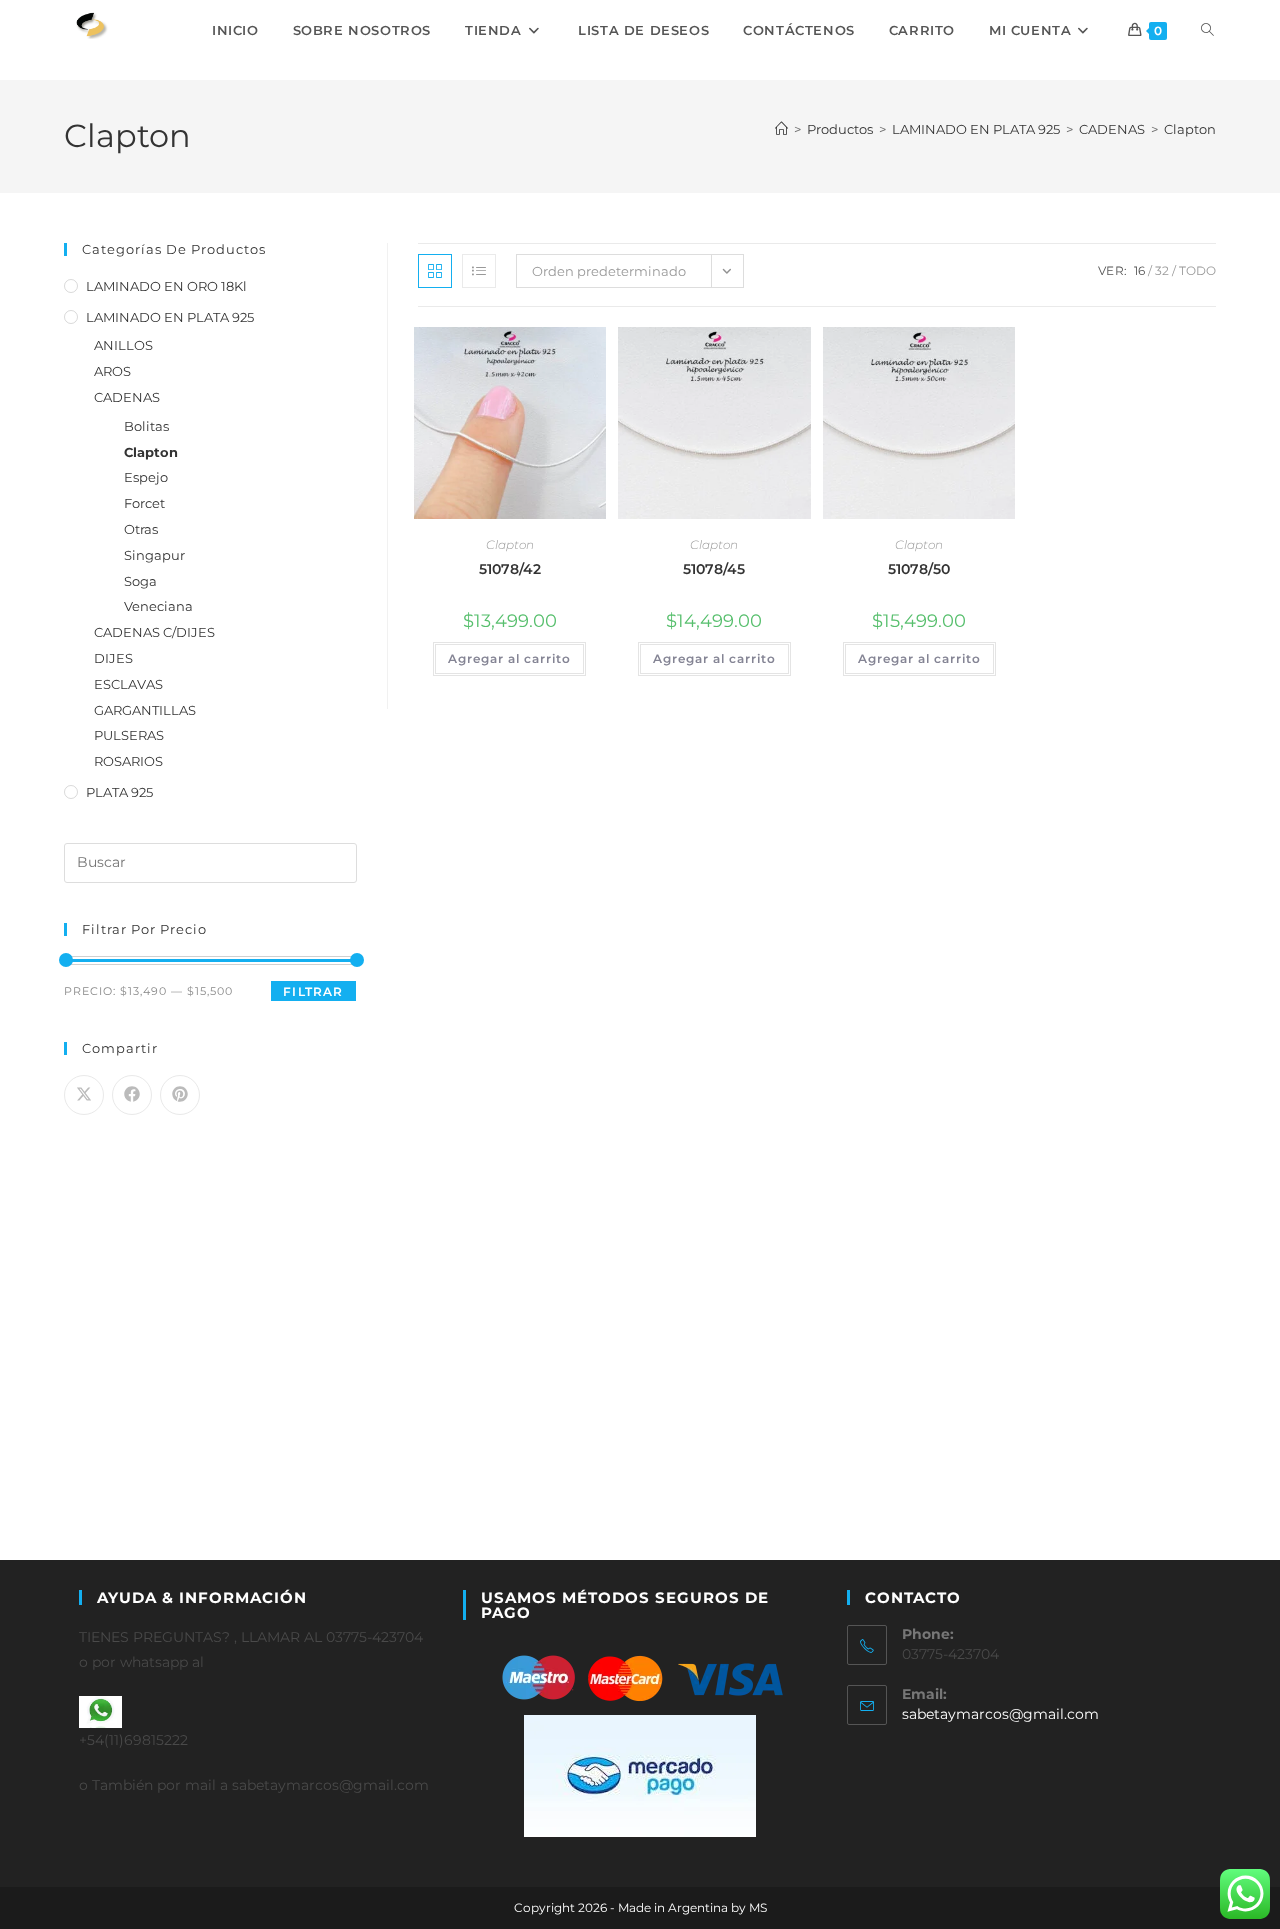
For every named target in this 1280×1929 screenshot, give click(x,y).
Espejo (146, 477)
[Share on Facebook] (132, 1095)
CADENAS (127, 397)
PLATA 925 (119, 792)
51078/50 (919, 569)
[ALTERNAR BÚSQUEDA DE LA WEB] (1207, 30)
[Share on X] (84, 1095)
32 (1162, 270)
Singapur (154, 555)
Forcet (144, 503)
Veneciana (158, 606)
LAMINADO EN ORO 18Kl (166, 286)
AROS (112, 371)
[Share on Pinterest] (180, 1095)
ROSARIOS (128, 761)
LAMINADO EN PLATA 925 (170, 317)
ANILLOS (123, 345)
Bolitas (146, 426)
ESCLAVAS (128, 684)
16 (1139, 270)
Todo (1197, 270)
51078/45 (714, 569)
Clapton (1190, 129)
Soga (140, 581)
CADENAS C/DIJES (154, 632)
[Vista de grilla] (435, 271)
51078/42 (510, 569)
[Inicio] (781, 129)
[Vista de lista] (479, 271)
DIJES (113, 658)
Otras (141, 529)
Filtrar (313, 991)
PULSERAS (129, 735)
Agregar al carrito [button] (509, 658)
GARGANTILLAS (145, 710)
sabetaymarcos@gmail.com (1000, 1714)
